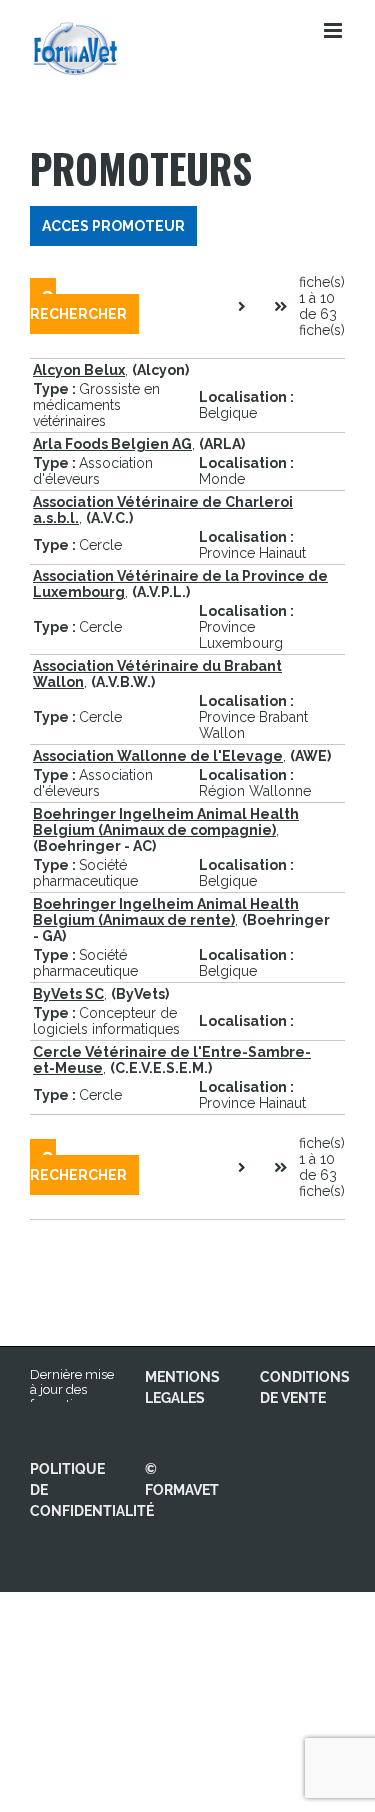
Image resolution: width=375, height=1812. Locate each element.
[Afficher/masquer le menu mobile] (334, 30)
